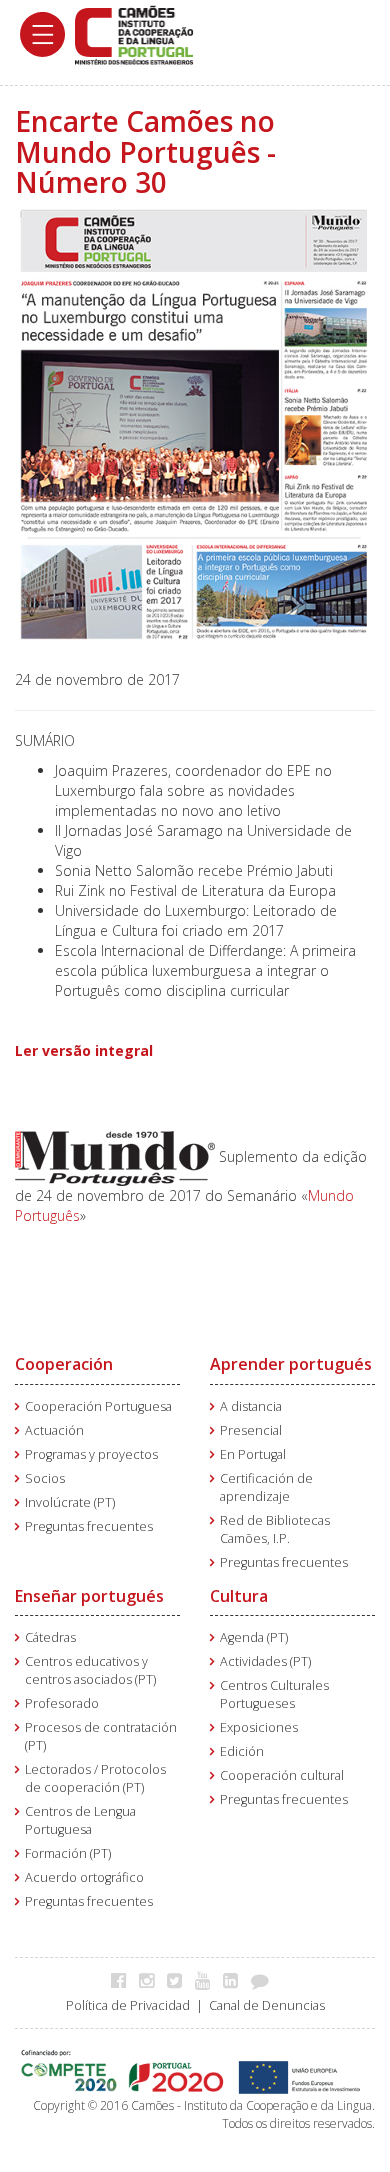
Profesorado (62, 1703)
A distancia (251, 1406)
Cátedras (50, 1637)
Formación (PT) (68, 1853)
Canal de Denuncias (267, 2005)
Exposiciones (259, 1727)
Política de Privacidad (128, 2005)
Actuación (54, 1430)
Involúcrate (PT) (70, 1502)
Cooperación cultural (282, 1775)
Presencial (251, 1430)
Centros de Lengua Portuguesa (80, 1820)
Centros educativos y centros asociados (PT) (90, 1670)
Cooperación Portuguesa (98, 1406)
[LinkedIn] (235, 1980)
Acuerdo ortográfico (84, 1877)
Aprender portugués (291, 1364)
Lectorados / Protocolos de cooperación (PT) (95, 1778)
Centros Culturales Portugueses (274, 1694)
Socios (45, 1478)
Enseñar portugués (89, 1596)
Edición (242, 1751)
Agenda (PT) (254, 1637)
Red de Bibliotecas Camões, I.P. (275, 1529)
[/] (134, 33)
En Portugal (253, 1454)
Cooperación (64, 1364)
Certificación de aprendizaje (266, 1487)
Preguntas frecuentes (89, 1526)
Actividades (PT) (265, 1661)
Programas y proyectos (91, 1454)
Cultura (239, 1596)
